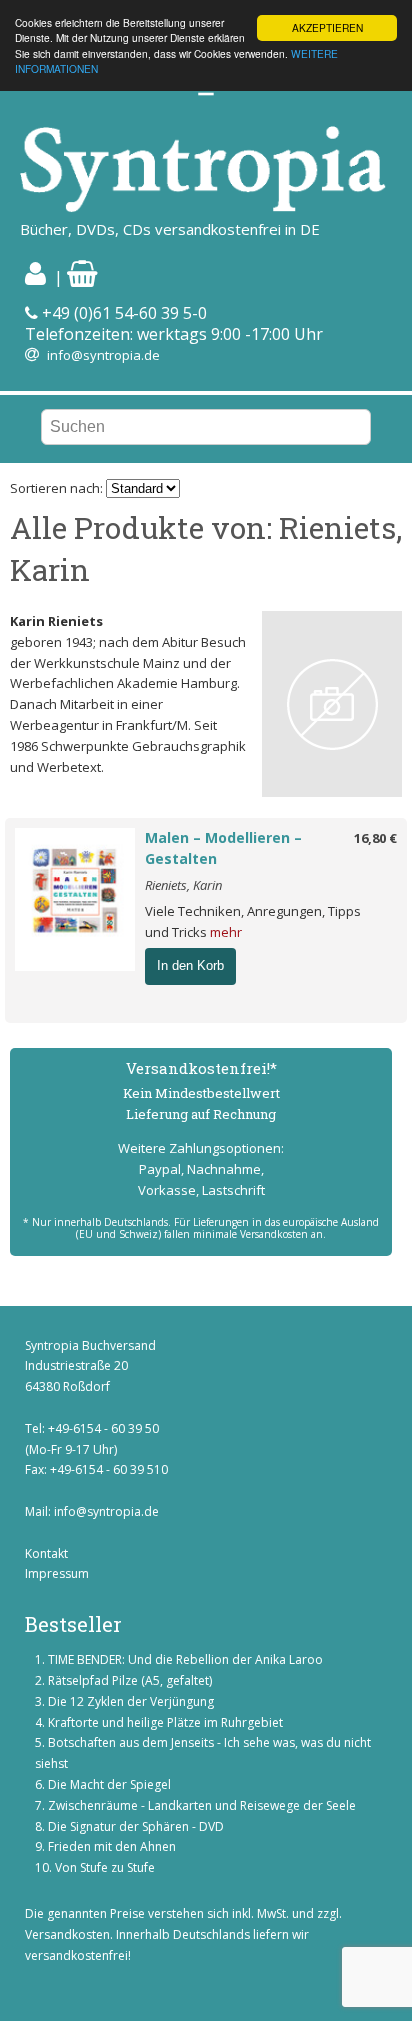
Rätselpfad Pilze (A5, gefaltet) (130, 1680)
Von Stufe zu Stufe (105, 1867)
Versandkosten (67, 1934)
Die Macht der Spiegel (109, 1784)
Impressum (57, 1573)
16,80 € (375, 838)
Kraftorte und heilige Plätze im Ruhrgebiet (165, 1722)
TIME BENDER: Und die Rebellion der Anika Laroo (185, 1659)
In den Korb (190, 965)
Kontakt (46, 1553)
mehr (226, 932)
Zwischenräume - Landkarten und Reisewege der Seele (202, 1805)
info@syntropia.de (103, 355)
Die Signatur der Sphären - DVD (136, 1826)
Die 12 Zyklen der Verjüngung (131, 1701)
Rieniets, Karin (183, 885)
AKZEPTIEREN (327, 27)
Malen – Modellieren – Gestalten (223, 848)
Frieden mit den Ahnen (112, 1846)
